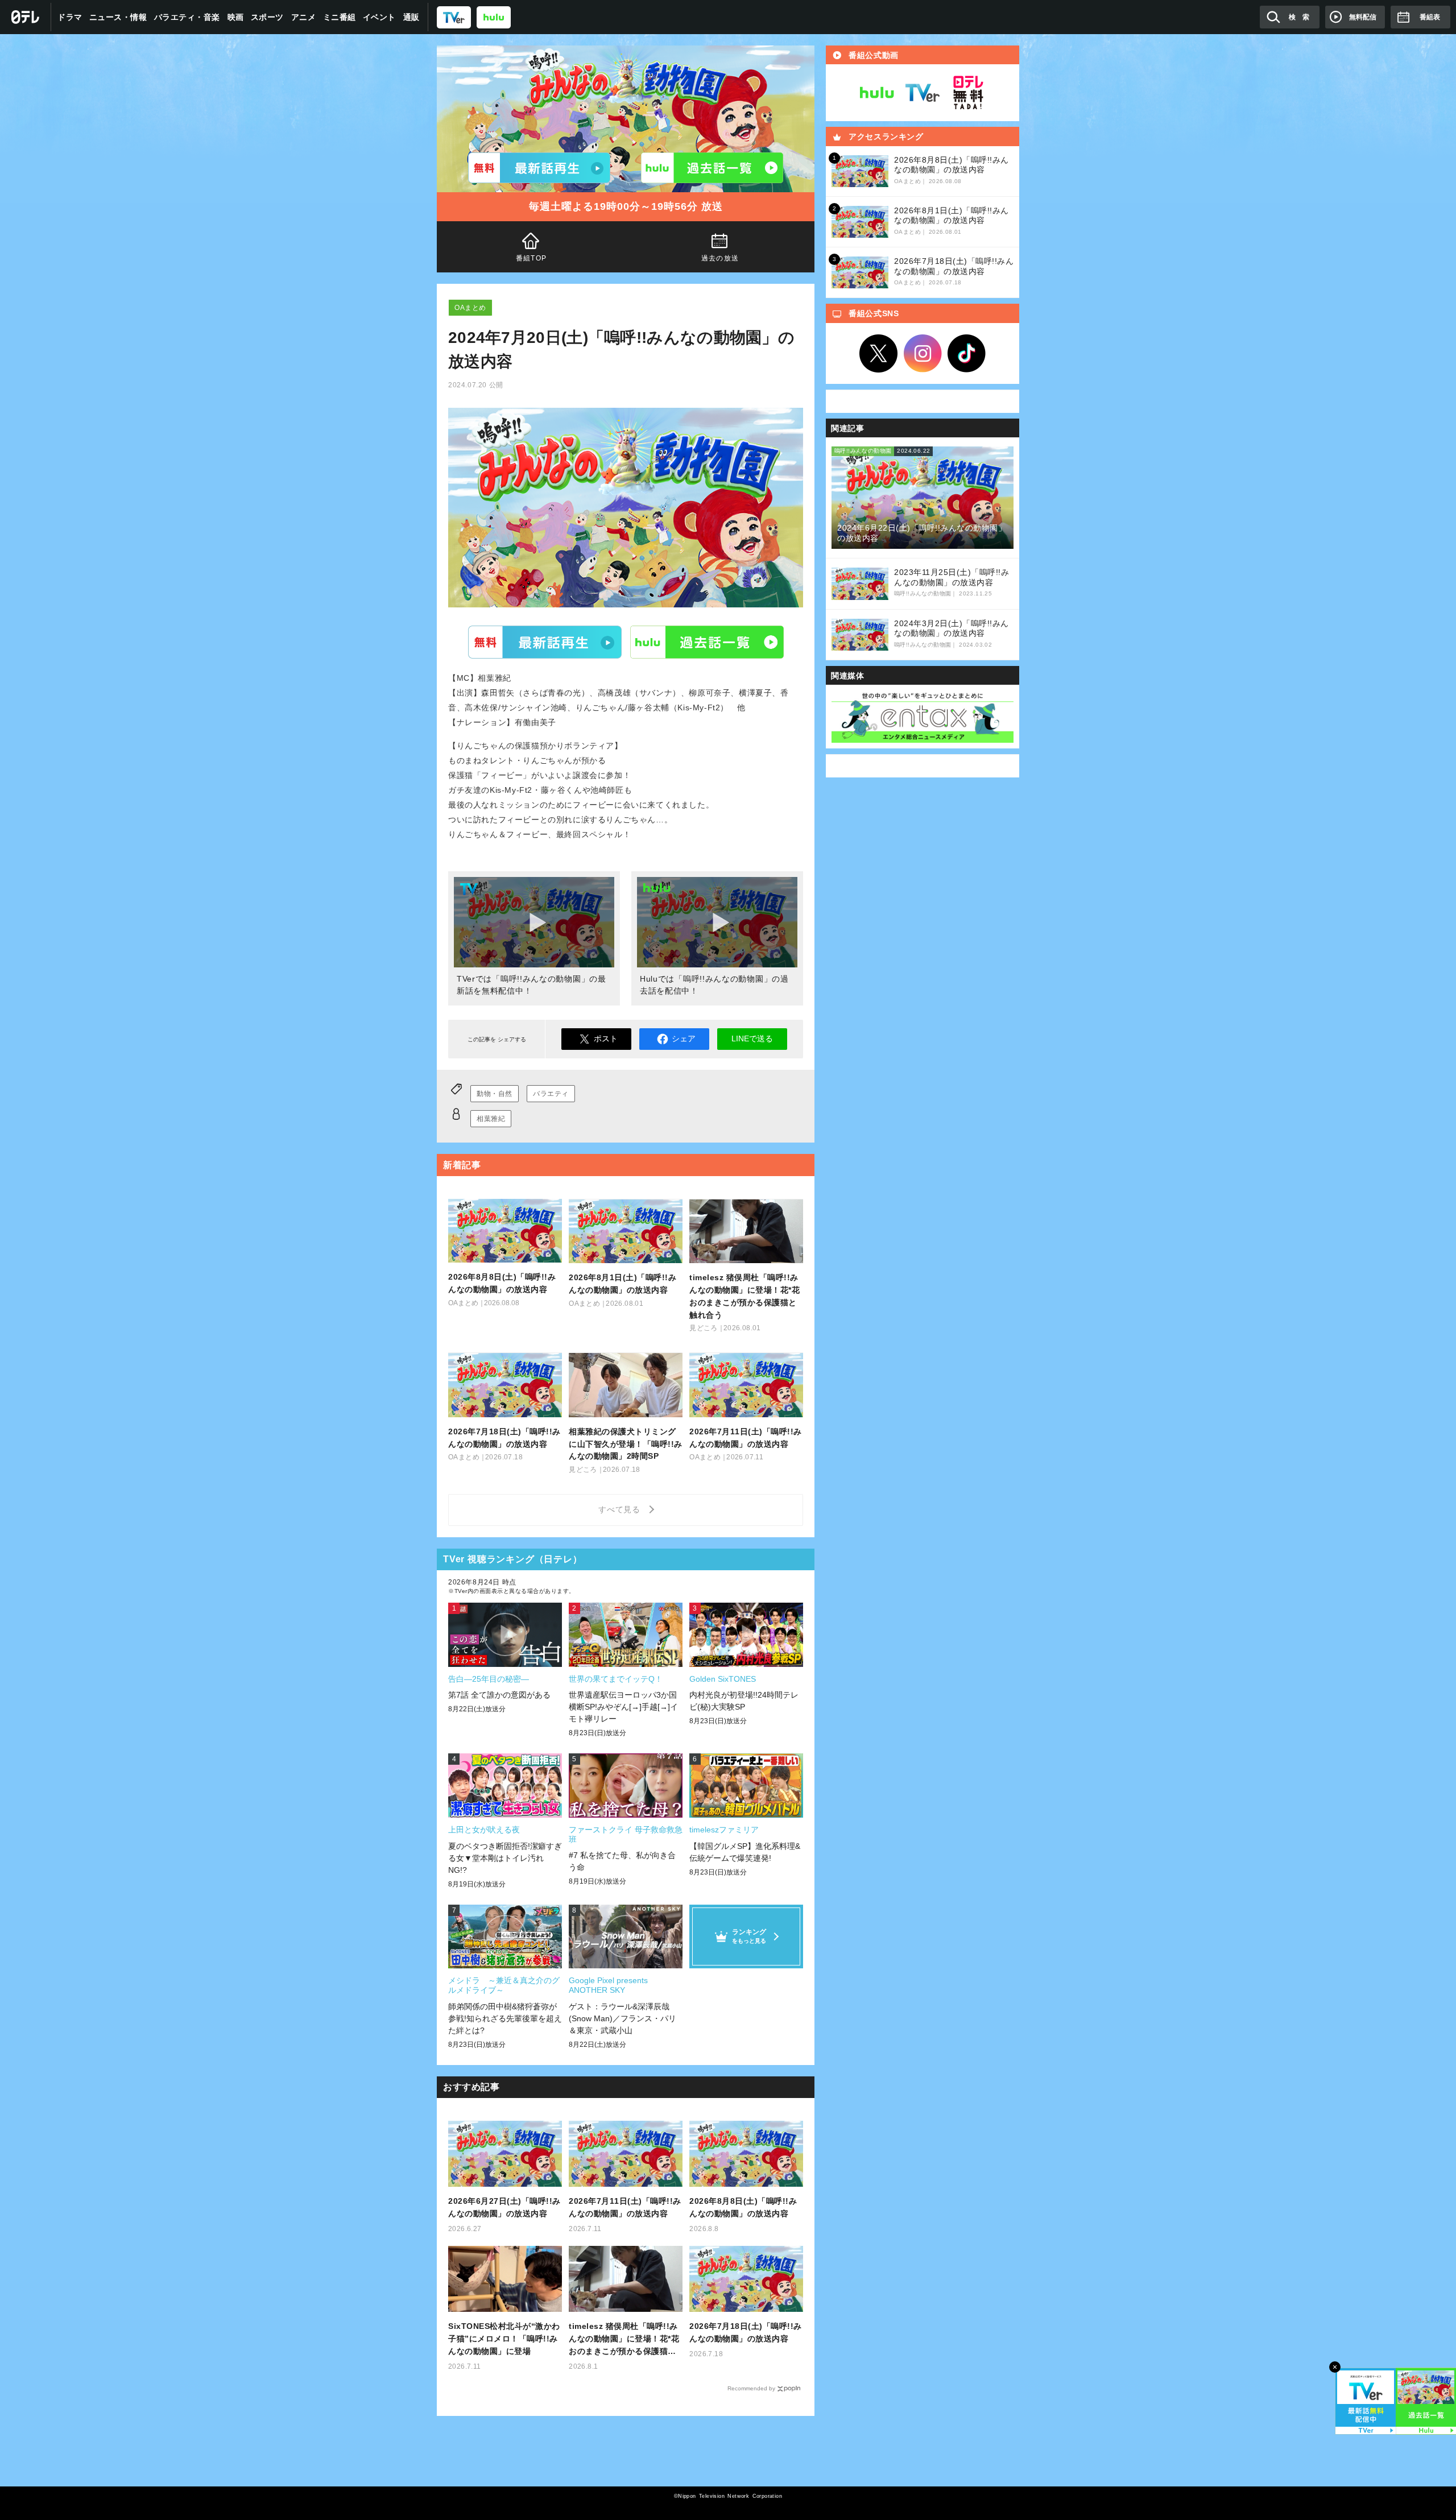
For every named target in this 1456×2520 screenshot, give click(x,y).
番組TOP (531, 258)
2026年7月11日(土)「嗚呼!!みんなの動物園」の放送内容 (625, 2207)
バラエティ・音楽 (187, 17)
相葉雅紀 (491, 1119)
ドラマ (70, 17)
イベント (379, 17)
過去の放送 (720, 258)
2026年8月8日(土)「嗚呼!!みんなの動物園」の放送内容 (743, 2207)
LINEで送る (752, 1038)
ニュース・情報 (118, 17)
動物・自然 (495, 1094)
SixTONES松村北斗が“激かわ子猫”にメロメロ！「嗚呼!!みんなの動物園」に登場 (504, 2339)
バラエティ (551, 1094)
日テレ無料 (968, 93)
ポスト (606, 1038)
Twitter (879, 354)
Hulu (707, 642)
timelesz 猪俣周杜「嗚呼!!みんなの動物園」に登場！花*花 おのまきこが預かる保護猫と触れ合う (624, 2339)
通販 (411, 17)
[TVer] (454, 17)
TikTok (967, 354)
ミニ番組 (340, 17)
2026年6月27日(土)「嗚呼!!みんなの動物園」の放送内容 (504, 2207)
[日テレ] (26, 17)
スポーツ (267, 17)
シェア (684, 1038)
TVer (545, 642)
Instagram (923, 354)
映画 (236, 17)
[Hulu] (712, 168)
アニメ (304, 17)
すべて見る (621, 1509)
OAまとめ (470, 308)
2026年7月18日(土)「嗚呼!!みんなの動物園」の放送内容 (746, 2332)
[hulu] (494, 17)
